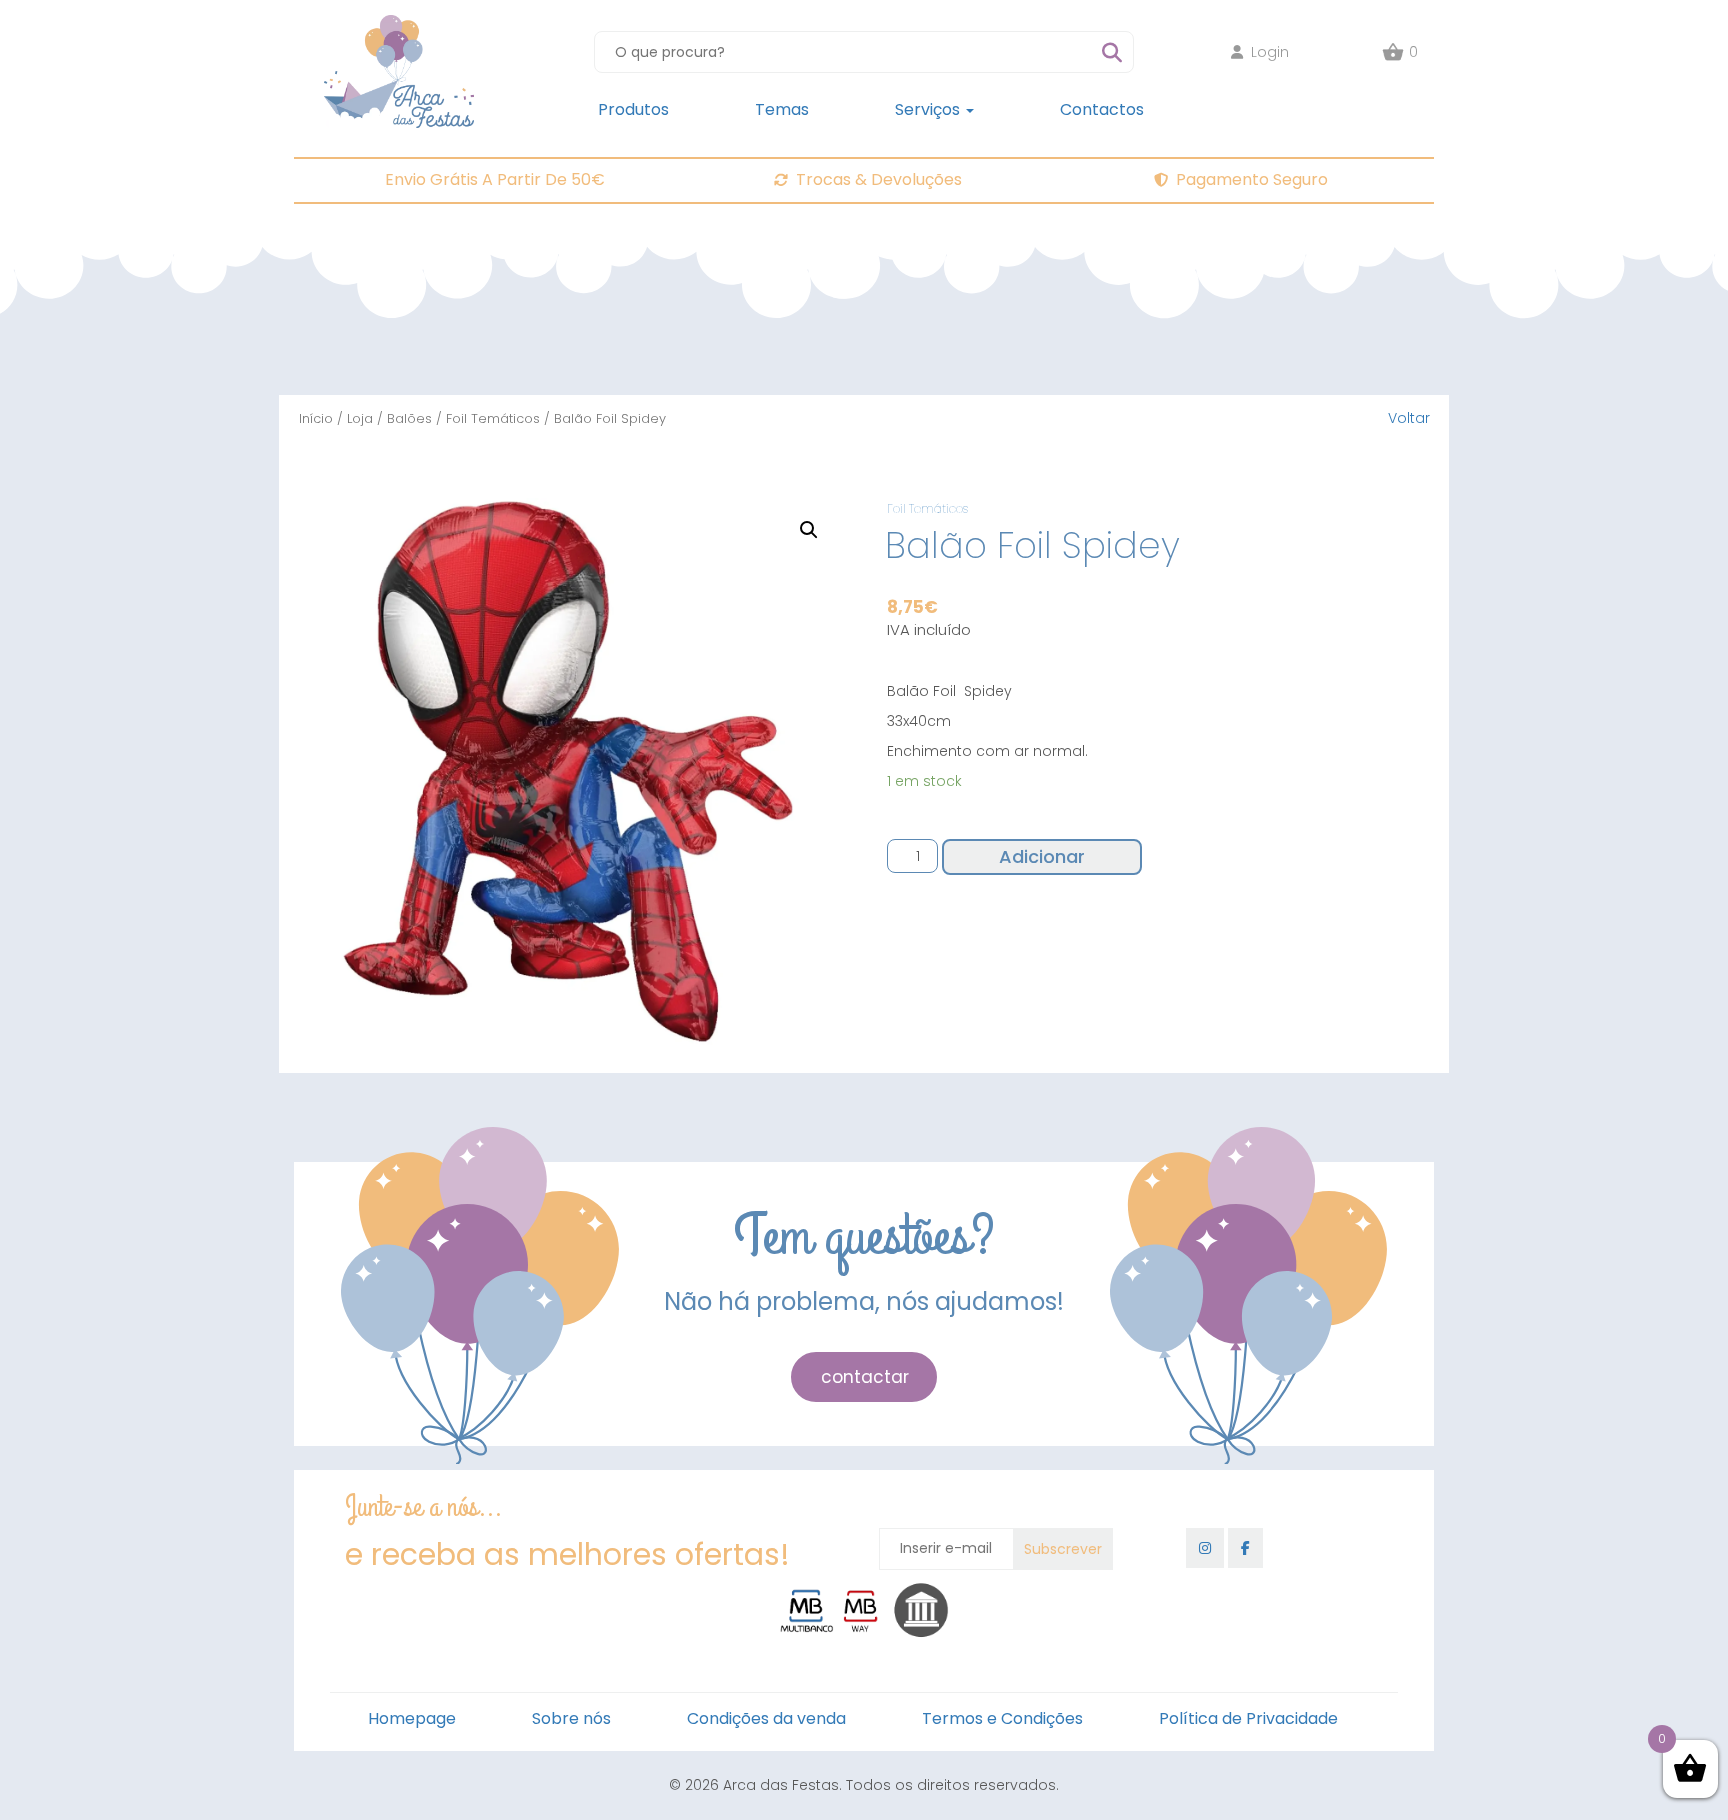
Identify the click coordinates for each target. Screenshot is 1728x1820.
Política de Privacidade (1248, 1718)
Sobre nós (571, 1718)
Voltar (1409, 418)
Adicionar (1042, 856)
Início (316, 418)
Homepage (412, 1718)
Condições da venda (766, 1718)
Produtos (633, 109)
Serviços (929, 109)
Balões (409, 418)
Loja (360, 418)
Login (1270, 52)
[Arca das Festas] (399, 25)
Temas (782, 109)
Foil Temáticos (493, 418)
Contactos (1102, 109)
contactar (865, 1377)
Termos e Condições (1002, 1718)
